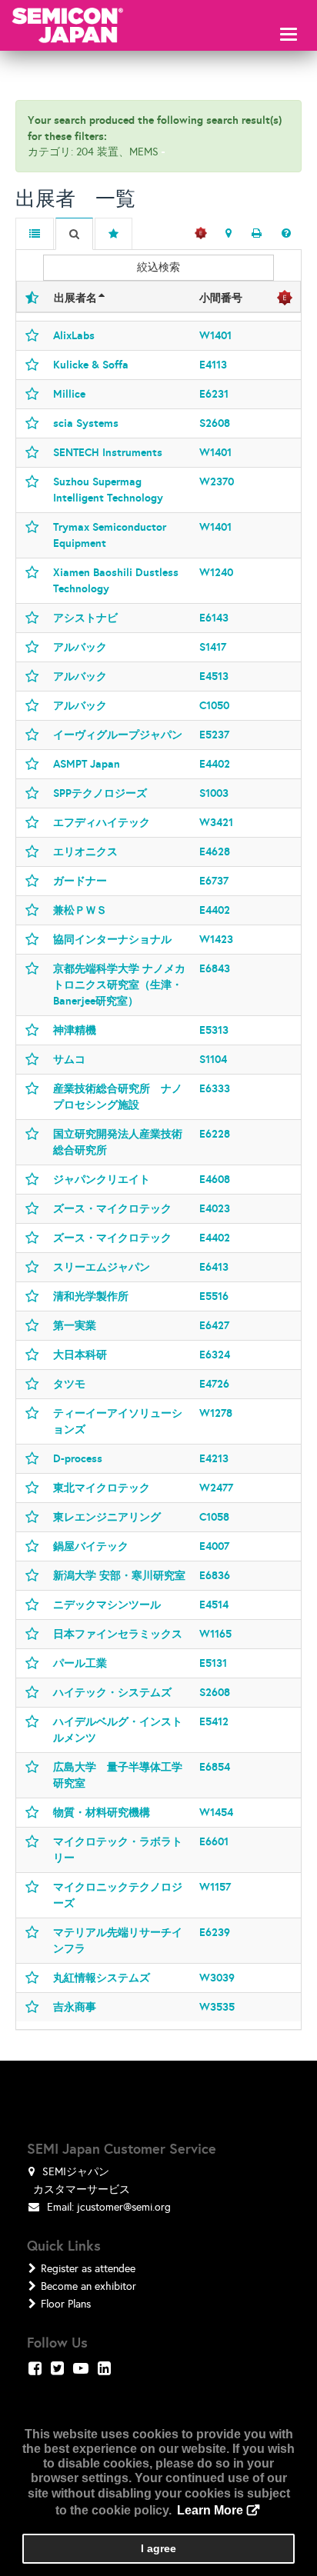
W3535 (217, 2007)
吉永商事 (75, 2007)
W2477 (216, 1488)
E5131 (213, 1663)
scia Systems (86, 423)
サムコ (69, 1059)
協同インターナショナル (112, 939)
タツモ (69, 1384)
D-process (78, 1458)
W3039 (217, 1978)
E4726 (214, 1384)
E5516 (214, 1296)
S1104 (213, 1059)
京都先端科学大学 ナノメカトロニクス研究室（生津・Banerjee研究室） (119, 985)
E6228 (215, 1134)
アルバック (80, 647)
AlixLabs (74, 335)
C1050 (214, 705)
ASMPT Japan (87, 764)
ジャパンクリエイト (102, 1179)
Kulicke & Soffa (91, 365)
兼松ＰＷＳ (80, 910)
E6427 (214, 1325)
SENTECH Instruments (108, 452)
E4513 (214, 676)
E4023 (215, 1208)
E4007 (214, 1546)
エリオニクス (85, 851)
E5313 (214, 1030)
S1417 (213, 647)
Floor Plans (66, 2304)
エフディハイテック (102, 822)
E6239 (215, 1932)
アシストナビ (85, 618)
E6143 (214, 618)
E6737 (214, 881)
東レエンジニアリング (107, 1517)
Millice (69, 394)
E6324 (215, 1355)
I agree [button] (158, 2548)
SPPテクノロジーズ (100, 793)
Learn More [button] (210, 2510)
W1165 (215, 1634)
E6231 (214, 394)
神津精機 (75, 1030)
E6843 (215, 968)
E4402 (215, 764)
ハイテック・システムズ (112, 1692)
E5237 (214, 735)
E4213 (214, 1458)
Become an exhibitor (88, 2286)
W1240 (216, 572)
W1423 (216, 939)
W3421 (216, 822)
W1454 (216, 1812)
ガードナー (80, 881)
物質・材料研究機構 (102, 1812)
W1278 (216, 1413)
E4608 (215, 1179)
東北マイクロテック (102, 1488)
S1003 (214, 793)
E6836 (215, 1575)
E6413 (214, 1267)
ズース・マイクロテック (112, 1208)
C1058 (214, 1517)
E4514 (214, 1605)
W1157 (215, 1887)
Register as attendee (88, 2269)
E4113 (213, 365)
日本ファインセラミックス (118, 1634)
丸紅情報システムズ (102, 1978)
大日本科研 (80, 1355)
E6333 (215, 1088)
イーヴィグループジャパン (118, 735)
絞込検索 (158, 267)
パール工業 (80, 1663)
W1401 (215, 335)
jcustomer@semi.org (124, 2207)
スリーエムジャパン (102, 1267)
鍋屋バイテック (91, 1546)
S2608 (215, 423)
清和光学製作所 (91, 1296)
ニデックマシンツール (107, 1605)
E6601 (214, 1841)
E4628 (215, 851)
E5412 (214, 1721)
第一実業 (75, 1325)
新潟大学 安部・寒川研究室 (119, 1575)
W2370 (217, 482)
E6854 (215, 1767)
